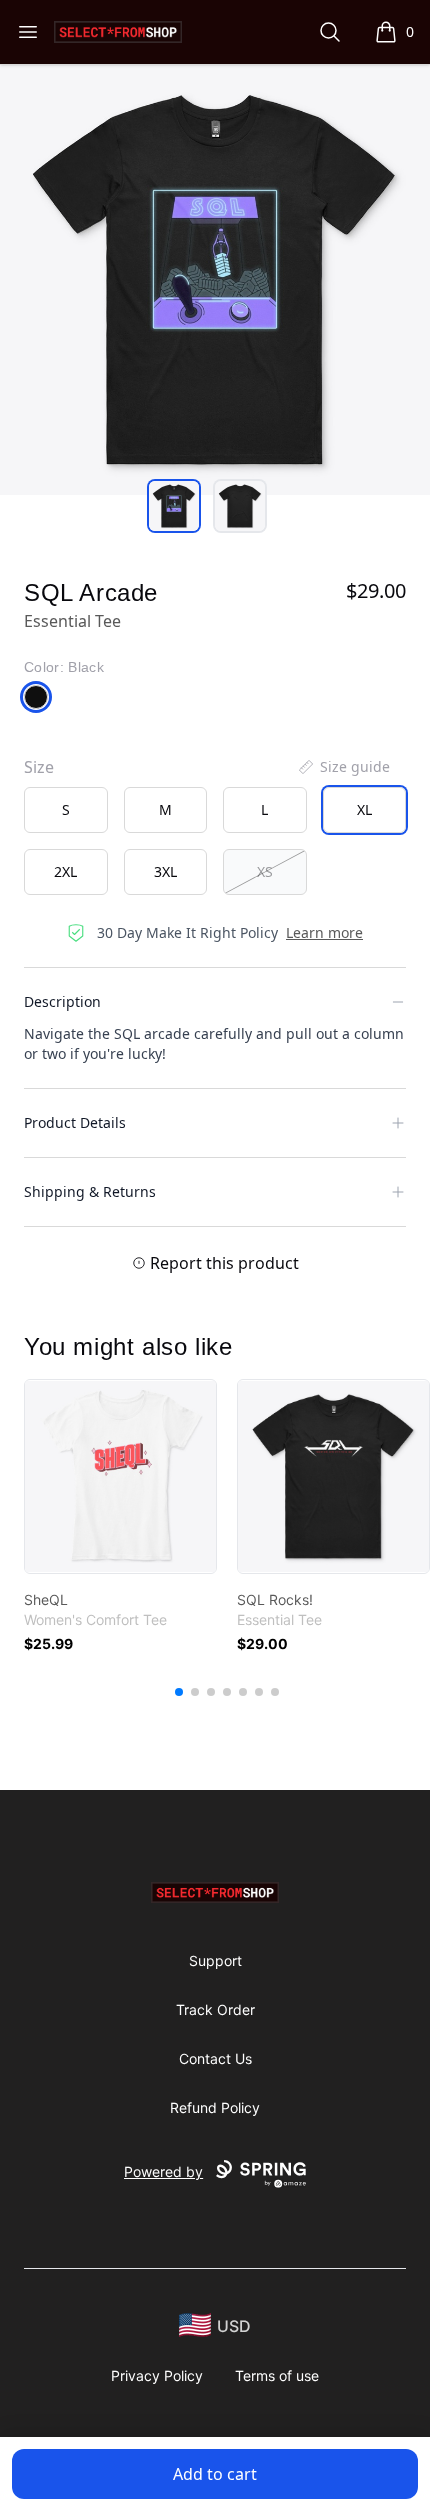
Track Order (215, 2009)
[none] (343, 767)
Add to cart (215, 2474)
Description (62, 1001)
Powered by (163, 2171)
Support (215, 1960)
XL (364, 809)
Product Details (75, 1122)
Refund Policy (215, 2107)
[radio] (66, 810)
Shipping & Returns (90, 1191)
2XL (65, 871)
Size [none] (39, 767)
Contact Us (215, 2058)
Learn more (324, 932)
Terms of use (277, 2375)
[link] (120, 1476)
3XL (165, 871)
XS (265, 871)
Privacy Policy (157, 2375)
